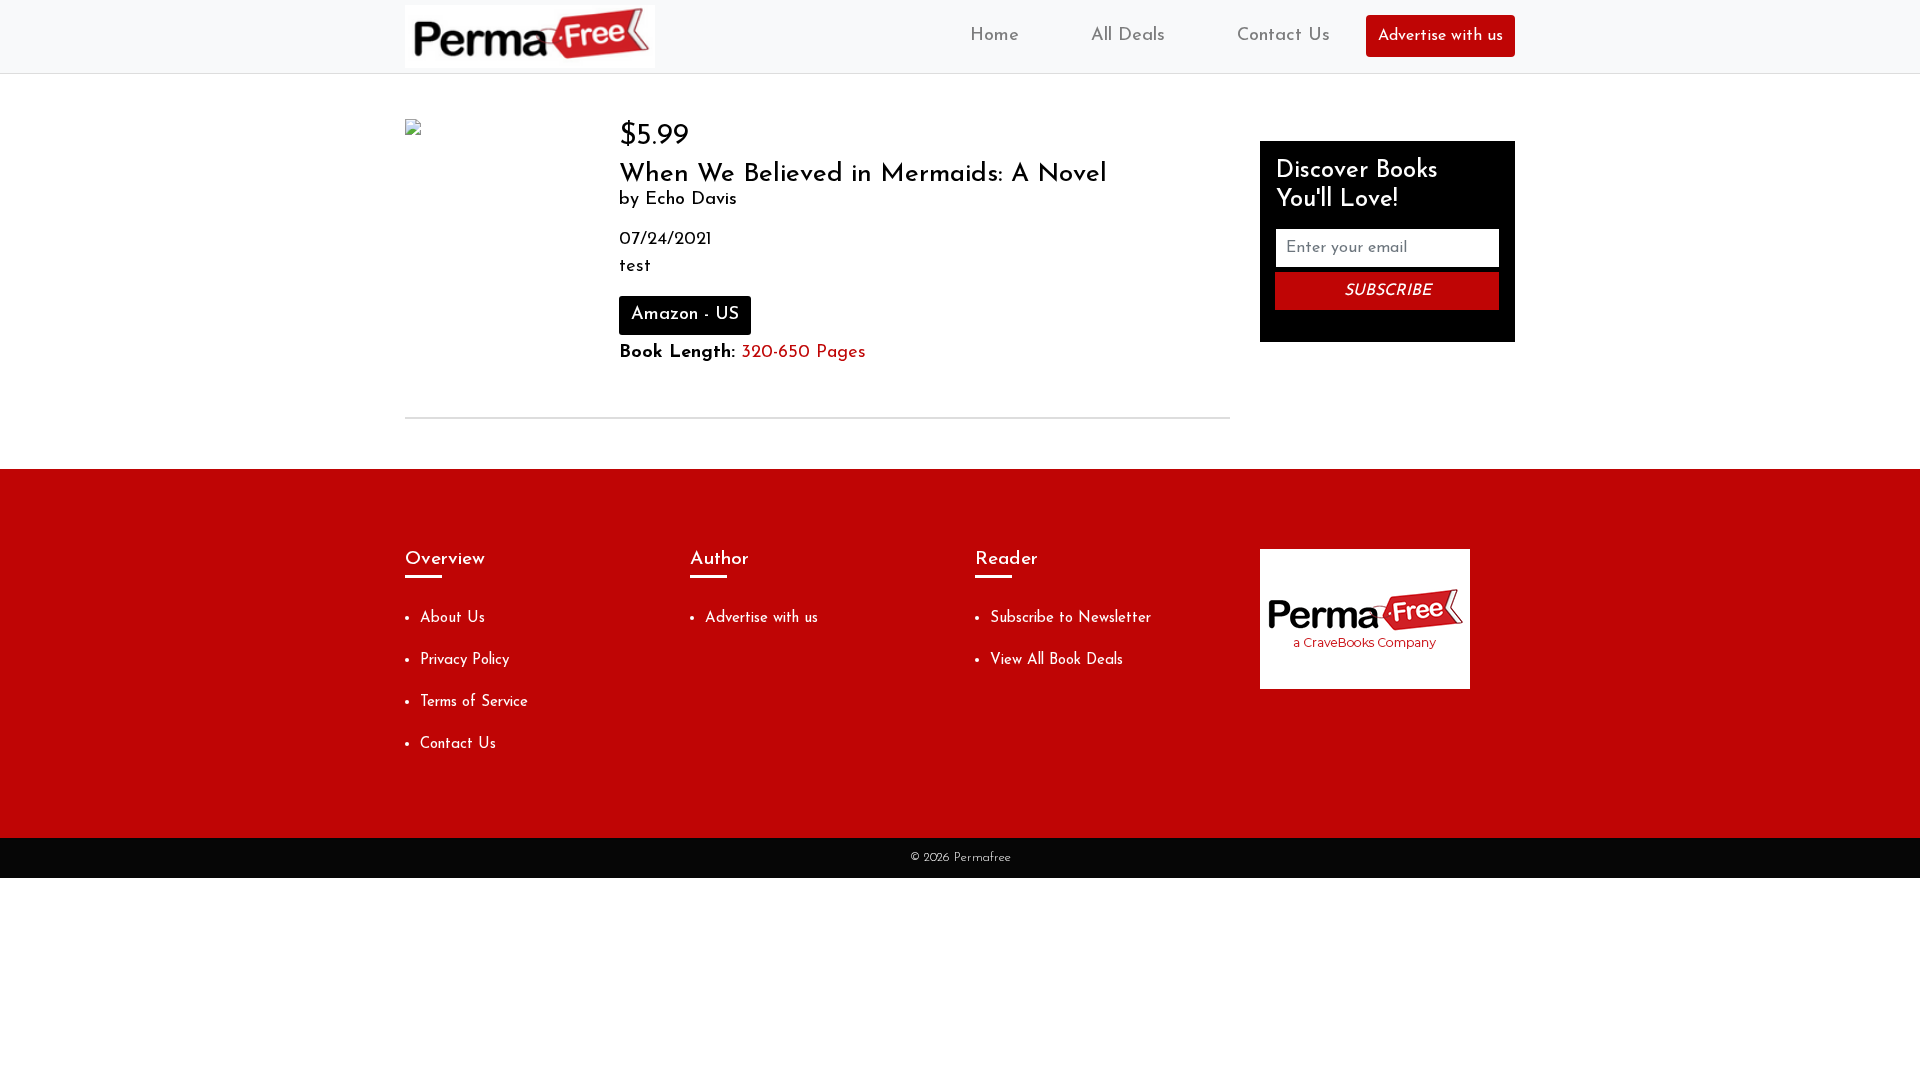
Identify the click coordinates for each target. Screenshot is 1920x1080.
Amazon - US (685, 315)
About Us (452, 618)
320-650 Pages (803, 353)
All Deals (1128, 36)
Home (994, 36)
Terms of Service (474, 702)
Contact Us (1283, 36)
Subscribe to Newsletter (1070, 618)
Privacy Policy (464, 660)
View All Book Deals (1056, 660)
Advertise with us (1440, 36)
